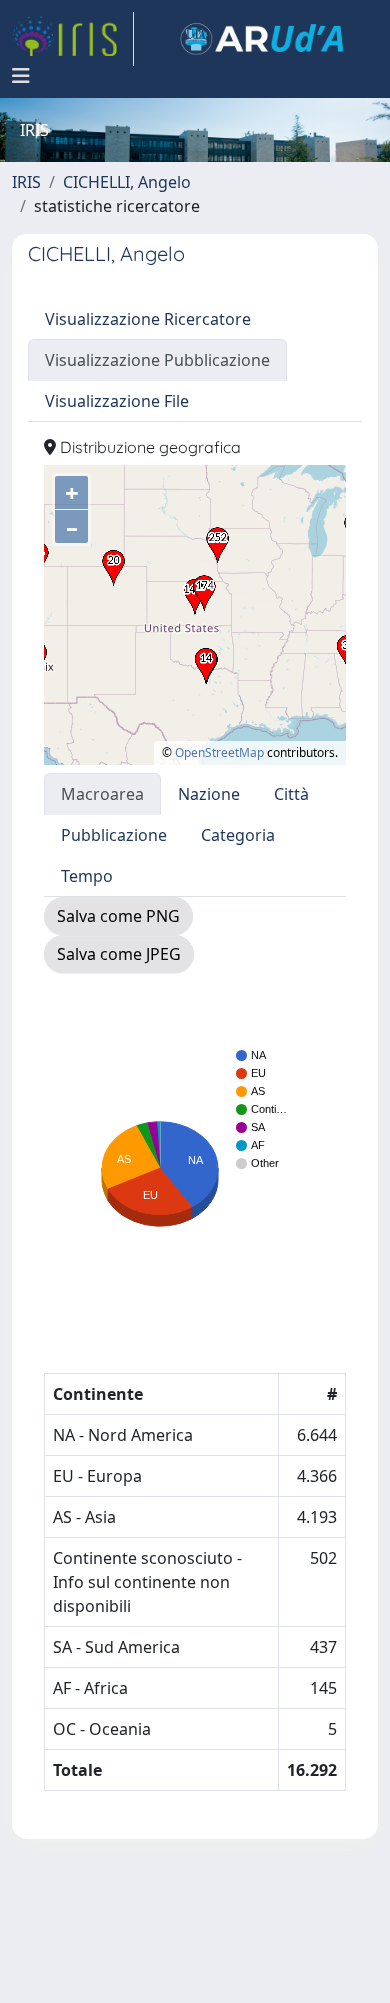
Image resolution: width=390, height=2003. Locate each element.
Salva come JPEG (119, 954)
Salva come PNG (118, 916)
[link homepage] (73, 39)
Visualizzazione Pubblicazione (157, 360)
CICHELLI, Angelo (127, 182)
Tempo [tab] (87, 876)
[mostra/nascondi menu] (21, 76)
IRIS (26, 182)
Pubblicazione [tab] (114, 835)
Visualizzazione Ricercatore (148, 319)
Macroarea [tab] (102, 794)
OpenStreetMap (219, 752)
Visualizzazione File (117, 401)
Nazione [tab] (209, 794)
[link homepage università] (262, 39)
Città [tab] (291, 794)
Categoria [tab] (238, 835)
